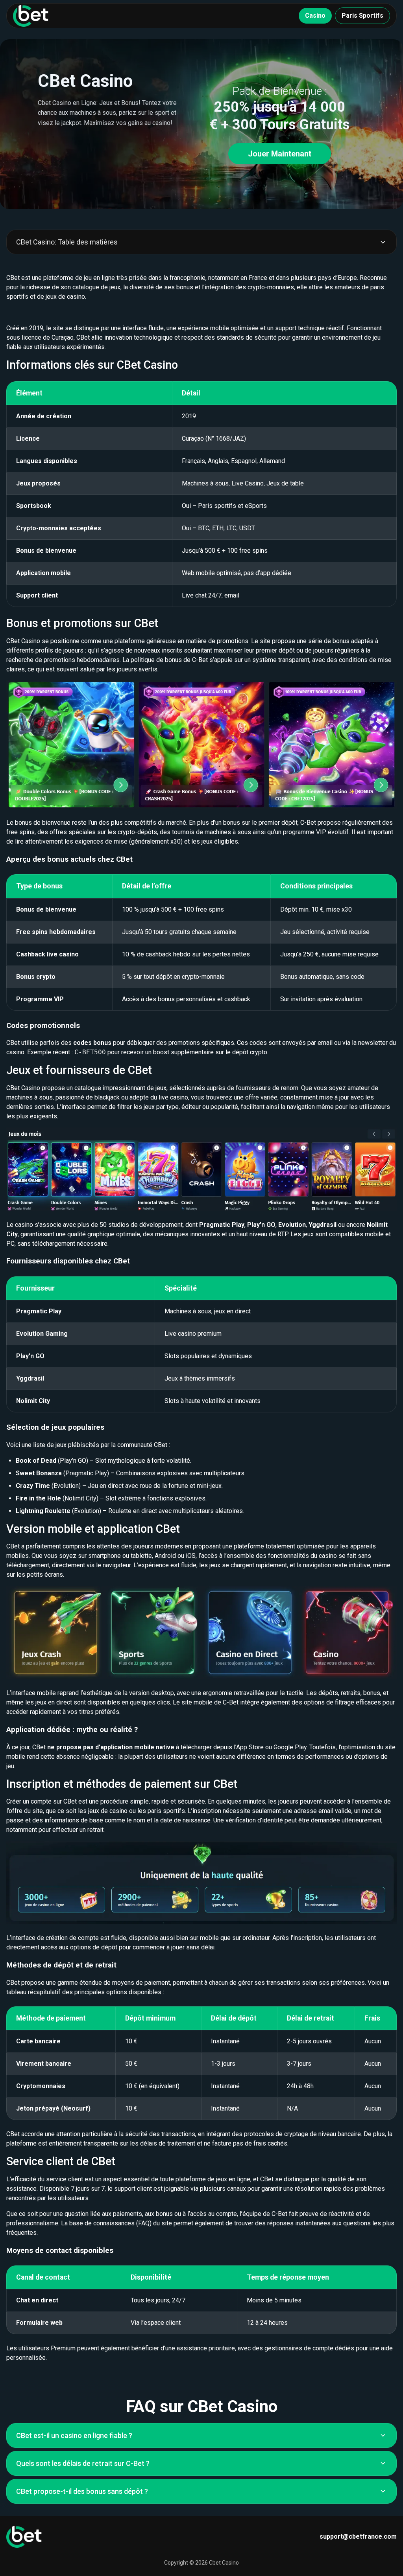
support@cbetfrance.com (358, 2536)
